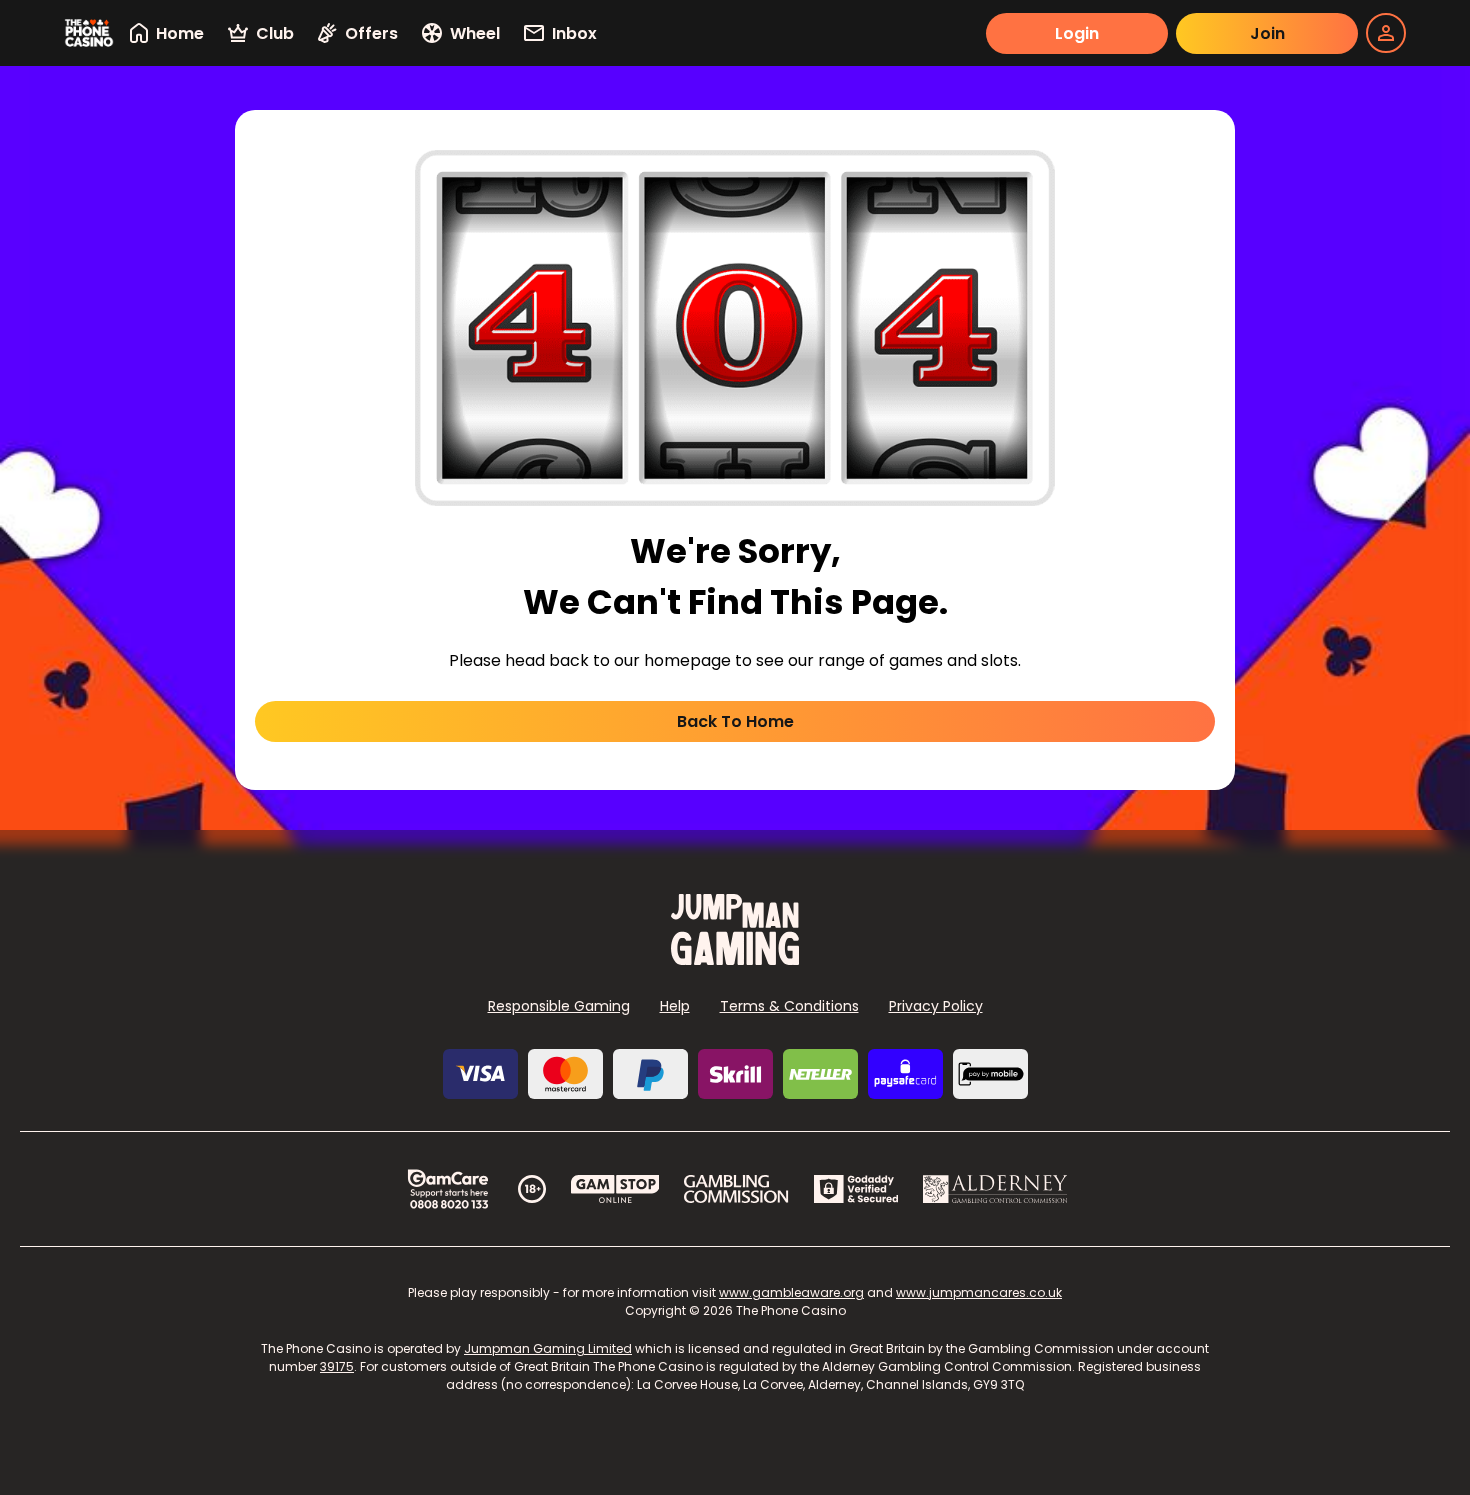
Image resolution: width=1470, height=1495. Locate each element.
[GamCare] (448, 1189)
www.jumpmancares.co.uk (979, 1292)
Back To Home (735, 721)
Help (675, 1006)
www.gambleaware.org (791, 1292)
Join (1267, 33)
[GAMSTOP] (615, 1189)
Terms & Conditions (789, 1006)
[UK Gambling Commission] (736, 1189)
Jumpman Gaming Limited (548, 1348)
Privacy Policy (936, 1006)
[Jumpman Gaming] (735, 959)
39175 (337, 1366)
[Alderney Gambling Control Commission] (995, 1189)
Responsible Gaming (559, 1006)
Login (1077, 33)
